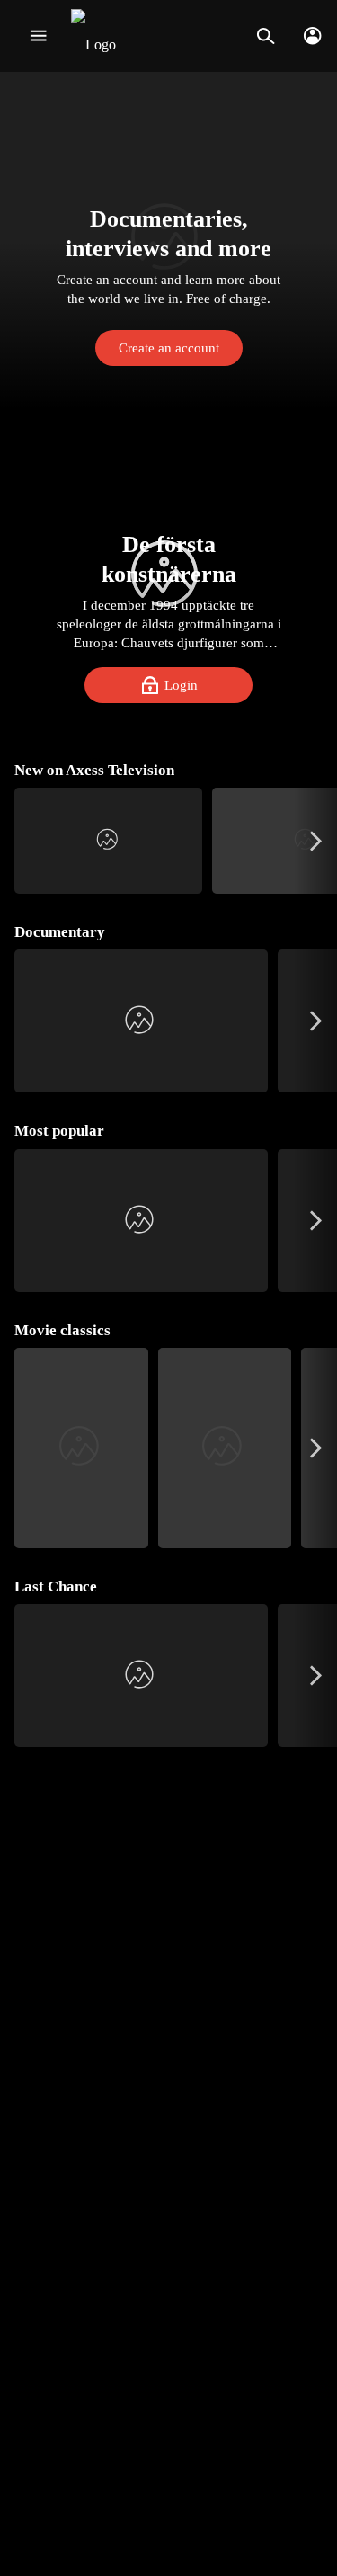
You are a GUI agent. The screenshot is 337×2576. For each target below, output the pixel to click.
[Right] (316, 841)
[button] (168, 241)
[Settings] (312, 36)
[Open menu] (38, 36)
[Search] (266, 36)
